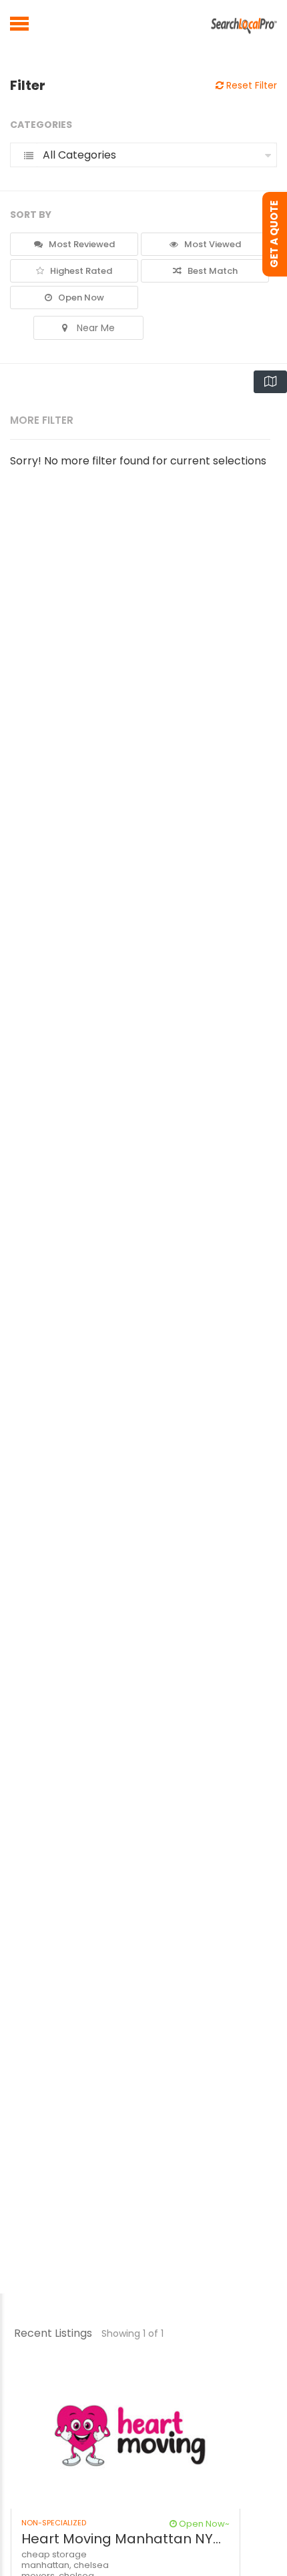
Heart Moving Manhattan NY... (121, 2539)
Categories (41, 125)
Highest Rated (80, 271)
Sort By (31, 215)
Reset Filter (250, 85)
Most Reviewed (81, 244)
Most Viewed (212, 244)
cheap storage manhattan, (54, 2560)
